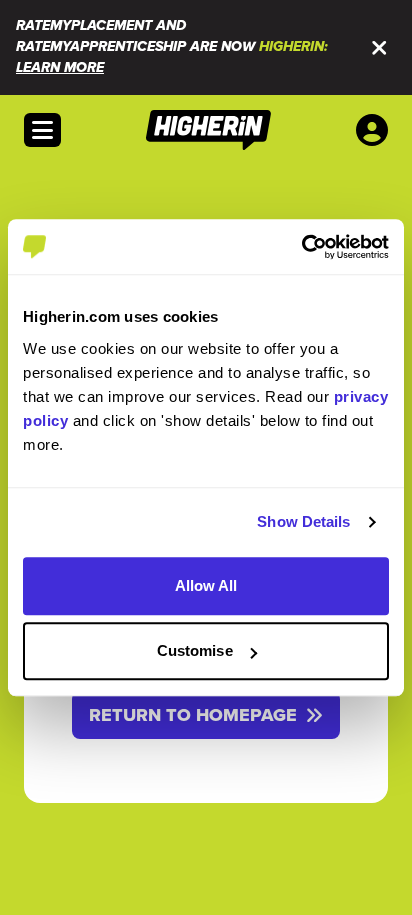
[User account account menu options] (376, 130)
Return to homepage (193, 715)
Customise (195, 650)
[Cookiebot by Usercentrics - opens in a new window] (301, 247)
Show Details (303, 521)
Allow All (206, 585)
